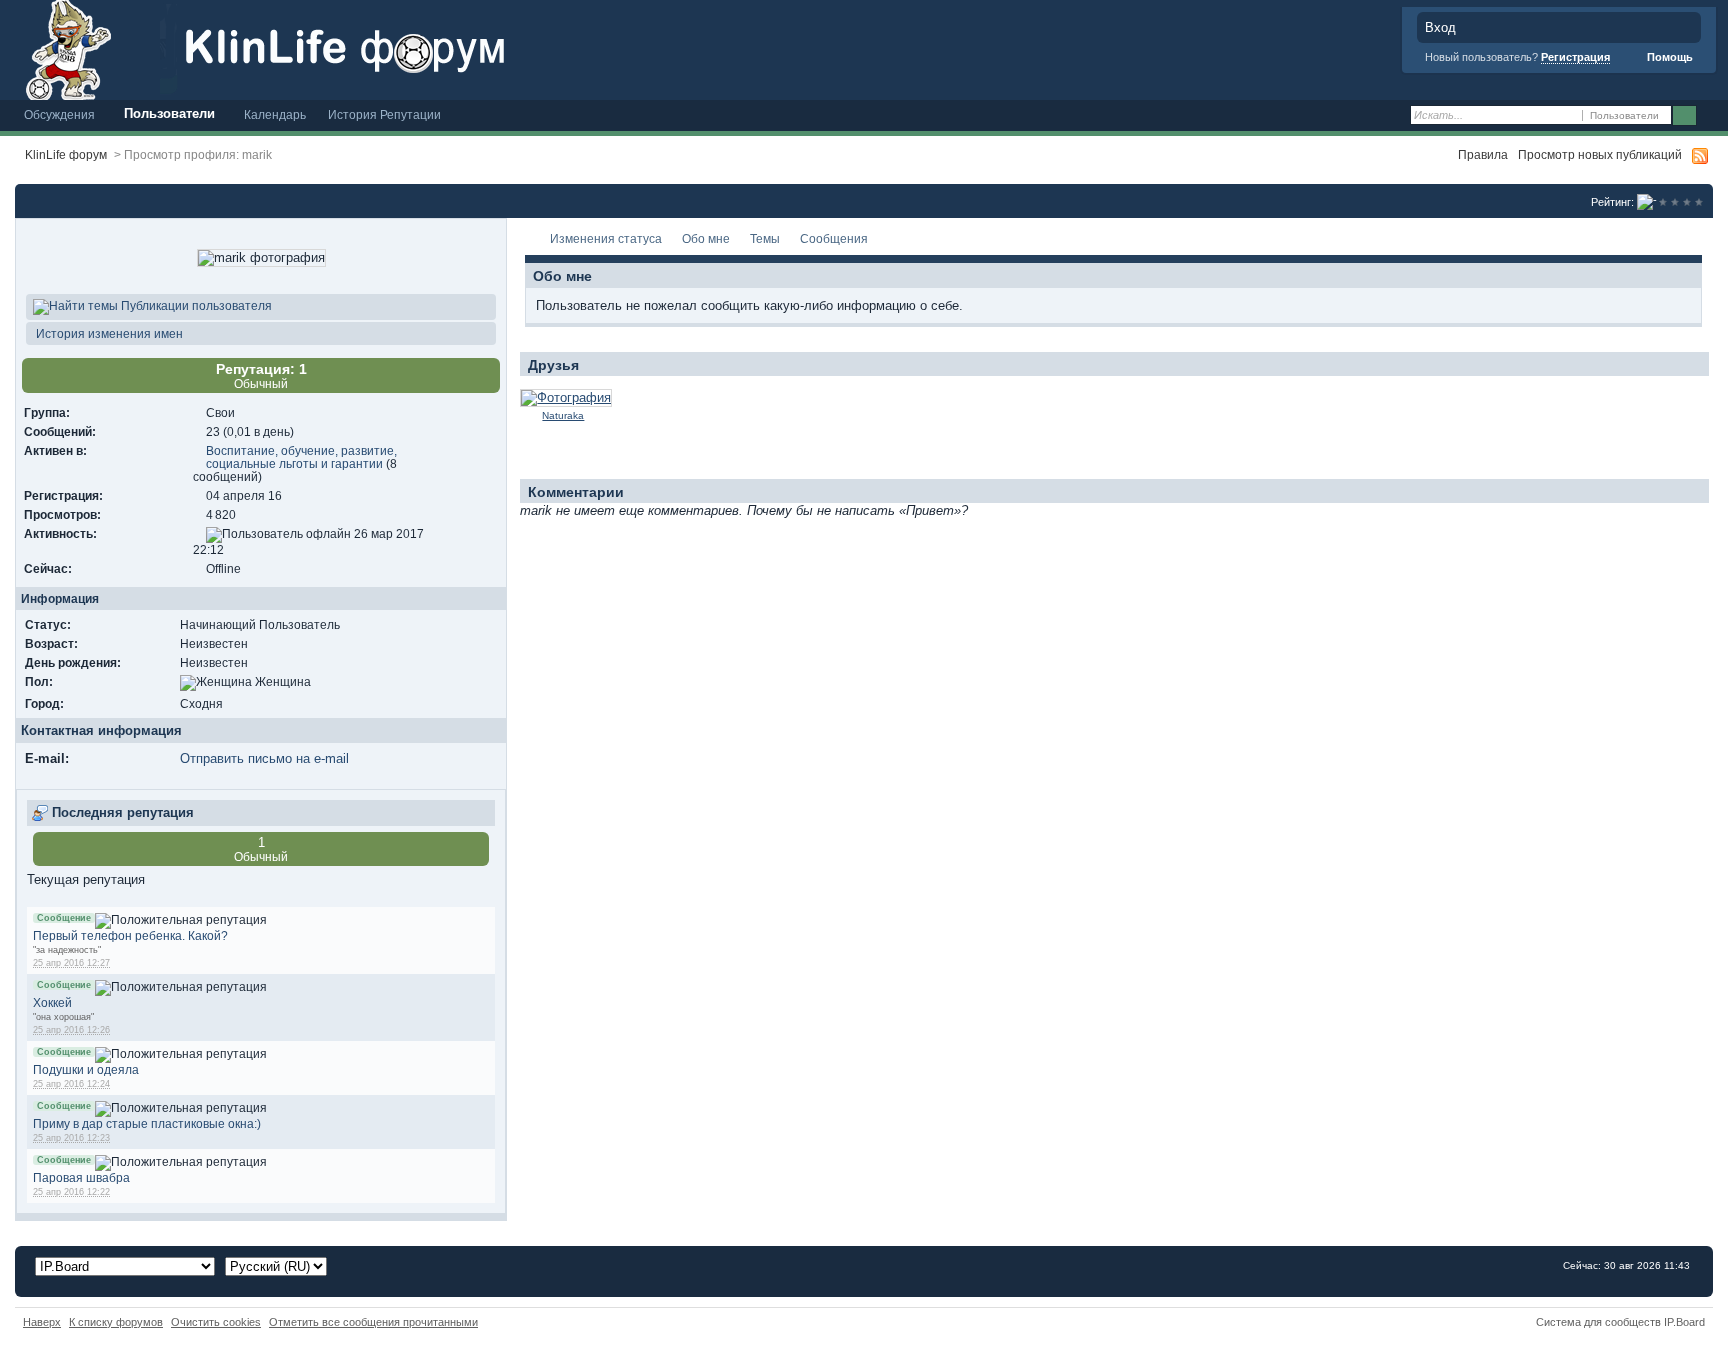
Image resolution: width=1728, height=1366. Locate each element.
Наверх (42, 1322)
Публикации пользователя (195, 305)
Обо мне (706, 238)
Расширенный (1710, 116)
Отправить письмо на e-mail (264, 758)
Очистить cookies (216, 1322)
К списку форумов (116, 1322)
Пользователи (169, 113)
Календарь (275, 114)
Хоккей (52, 1002)
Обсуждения (59, 114)
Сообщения (834, 238)
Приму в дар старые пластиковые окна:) (147, 1123)
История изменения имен (108, 333)
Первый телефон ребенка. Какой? (130, 935)
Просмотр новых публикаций (1600, 154)
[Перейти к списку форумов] (375, 48)
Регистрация (1575, 57)
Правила (1483, 154)
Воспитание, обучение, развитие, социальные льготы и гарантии (301, 457)
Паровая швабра (81, 1177)
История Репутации (384, 114)
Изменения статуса (606, 238)
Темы (765, 238)
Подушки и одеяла (86, 1069)
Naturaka (563, 415)
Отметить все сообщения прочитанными (373, 1322)
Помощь (1668, 57)
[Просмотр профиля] (566, 397)
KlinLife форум (66, 154)
